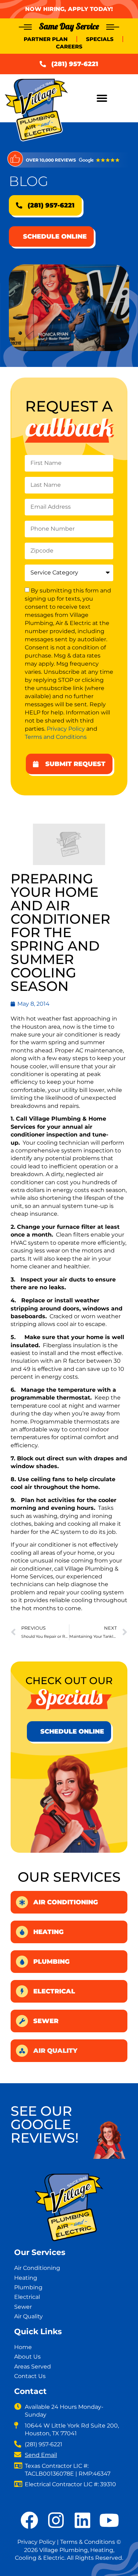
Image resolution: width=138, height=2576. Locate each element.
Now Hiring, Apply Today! (69, 9)
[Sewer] (22, 2021)
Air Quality (55, 2051)
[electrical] (22, 1991)
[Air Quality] (22, 2051)
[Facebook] (29, 2520)
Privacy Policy (66, 728)
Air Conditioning (66, 1902)
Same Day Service (69, 26)
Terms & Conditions (88, 2542)
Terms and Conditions (56, 737)
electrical (54, 1991)
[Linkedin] (82, 2520)
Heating (48, 1932)
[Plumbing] (22, 1962)
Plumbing (51, 1962)
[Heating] (22, 1932)
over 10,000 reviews (51, 160)
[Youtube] (109, 2520)
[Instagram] (56, 2520)
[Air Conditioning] (22, 1902)
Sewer (46, 2021)
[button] (102, 98)
